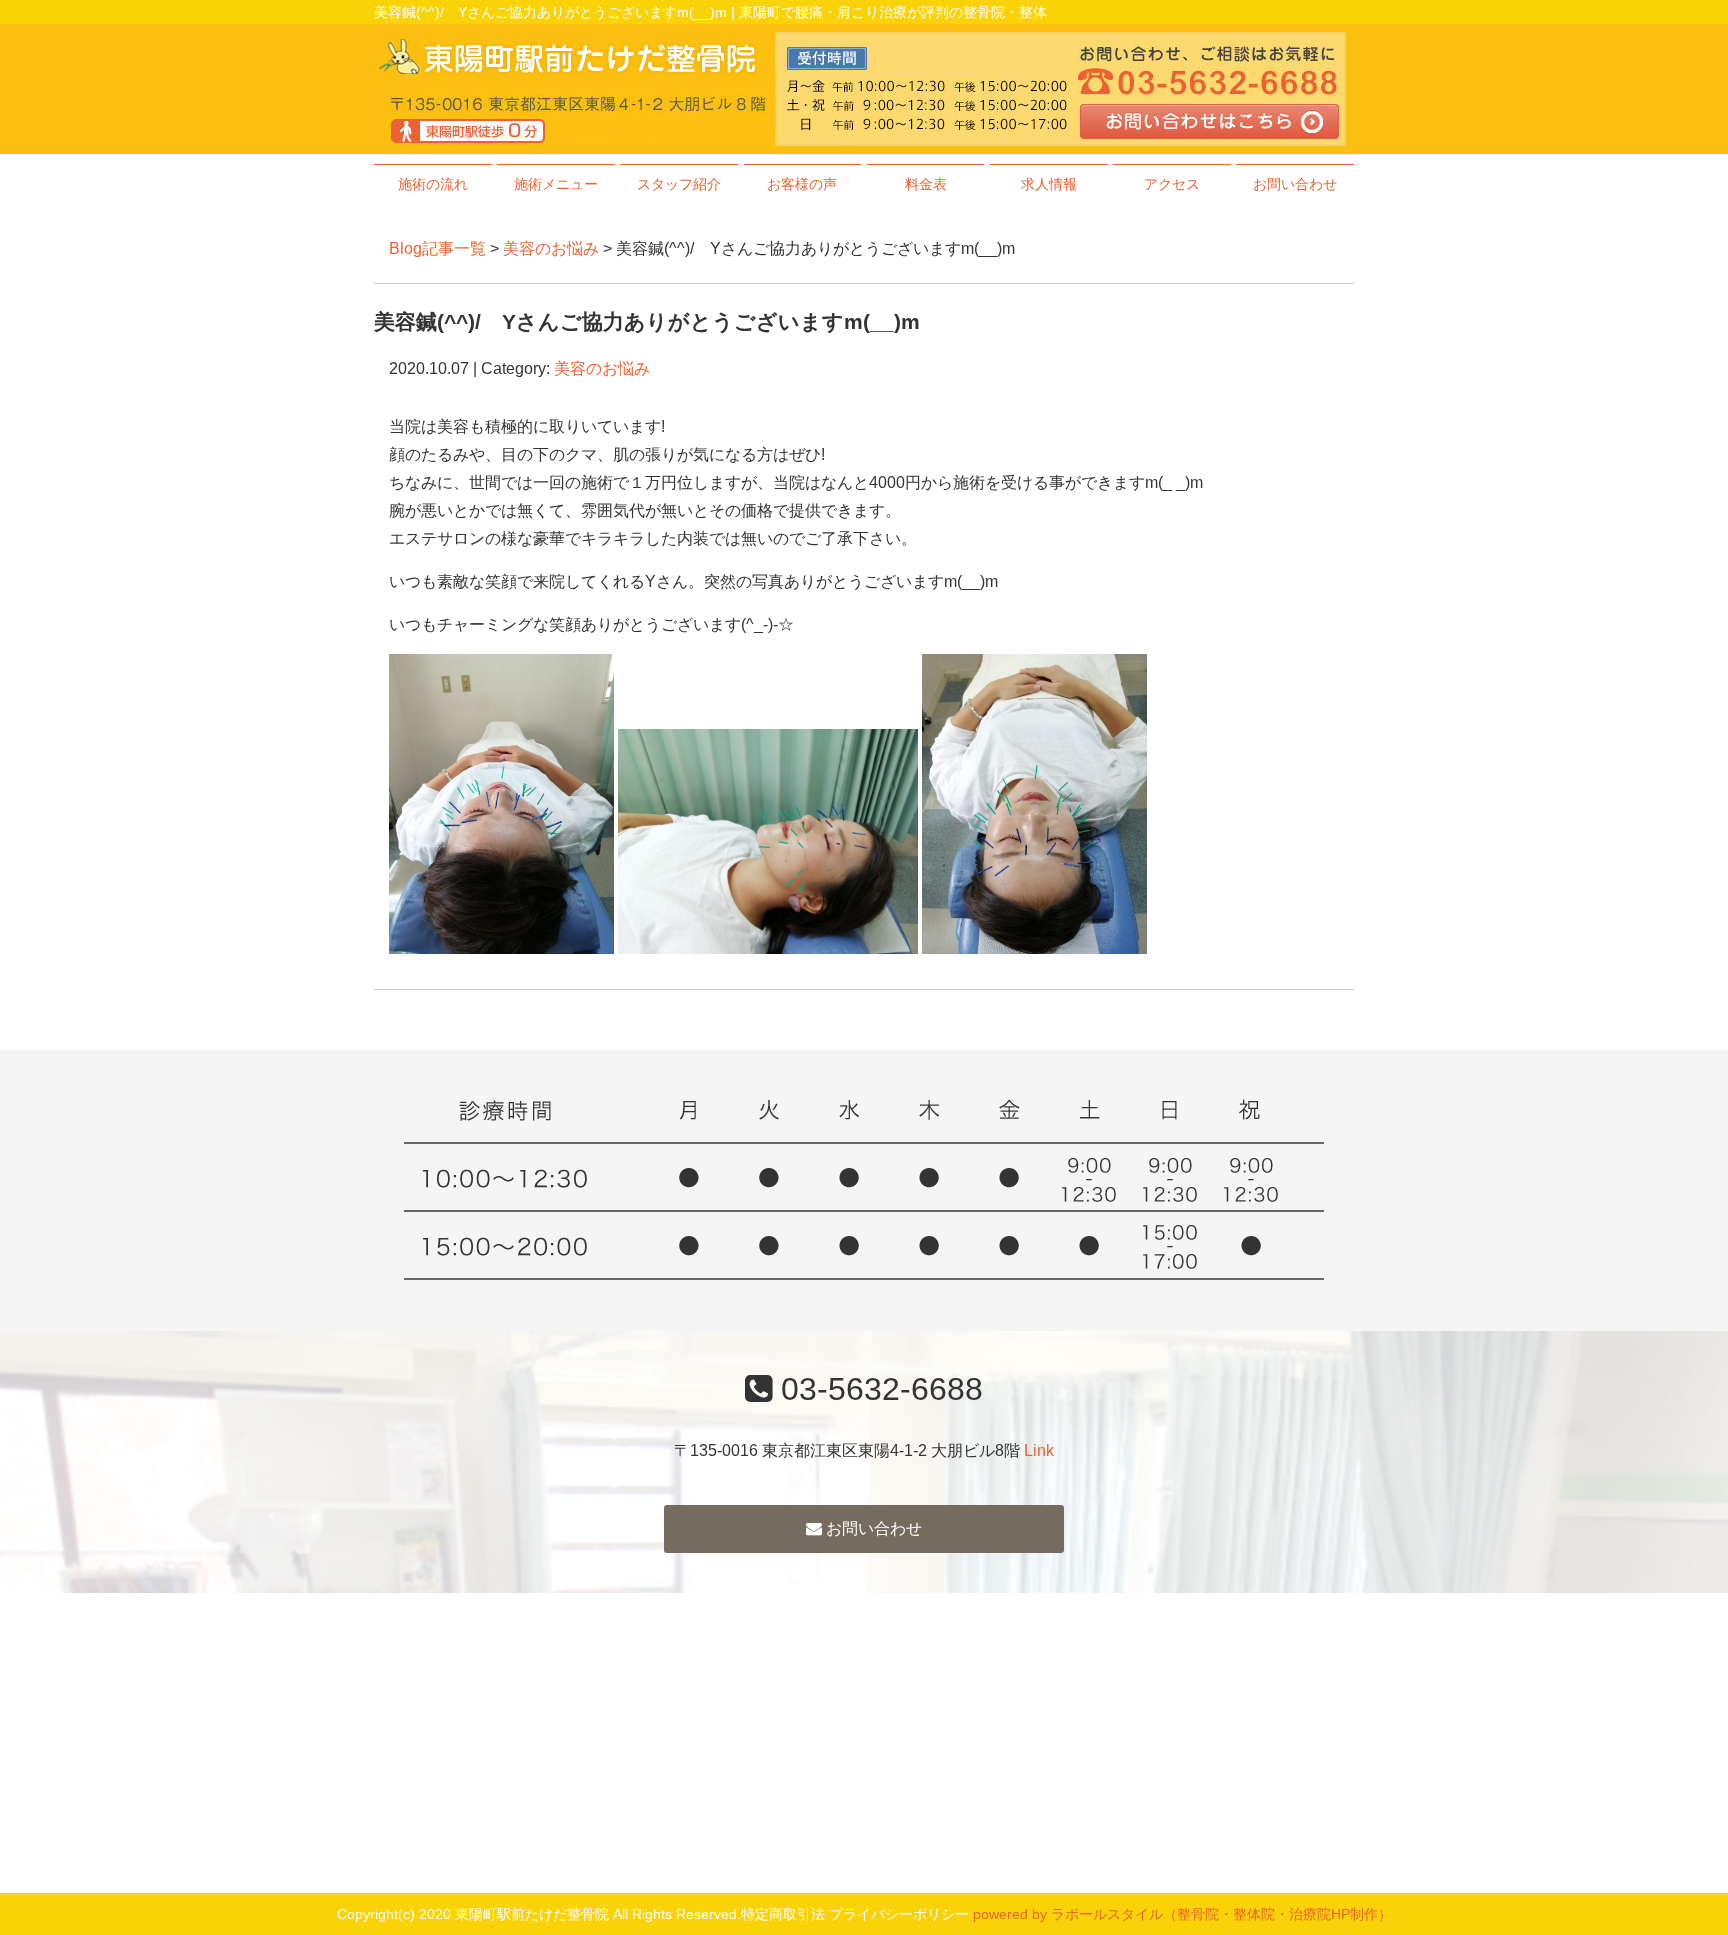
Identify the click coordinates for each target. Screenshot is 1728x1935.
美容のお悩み (551, 248)
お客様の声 (802, 184)
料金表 (926, 184)
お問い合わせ (1295, 184)
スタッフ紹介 (679, 184)
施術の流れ (433, 184)
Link (1039, 1450)
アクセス (1172, 184)
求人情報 (1049, 184)
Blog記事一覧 (437, 248)
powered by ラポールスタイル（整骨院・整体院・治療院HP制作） (1182, 1914)
